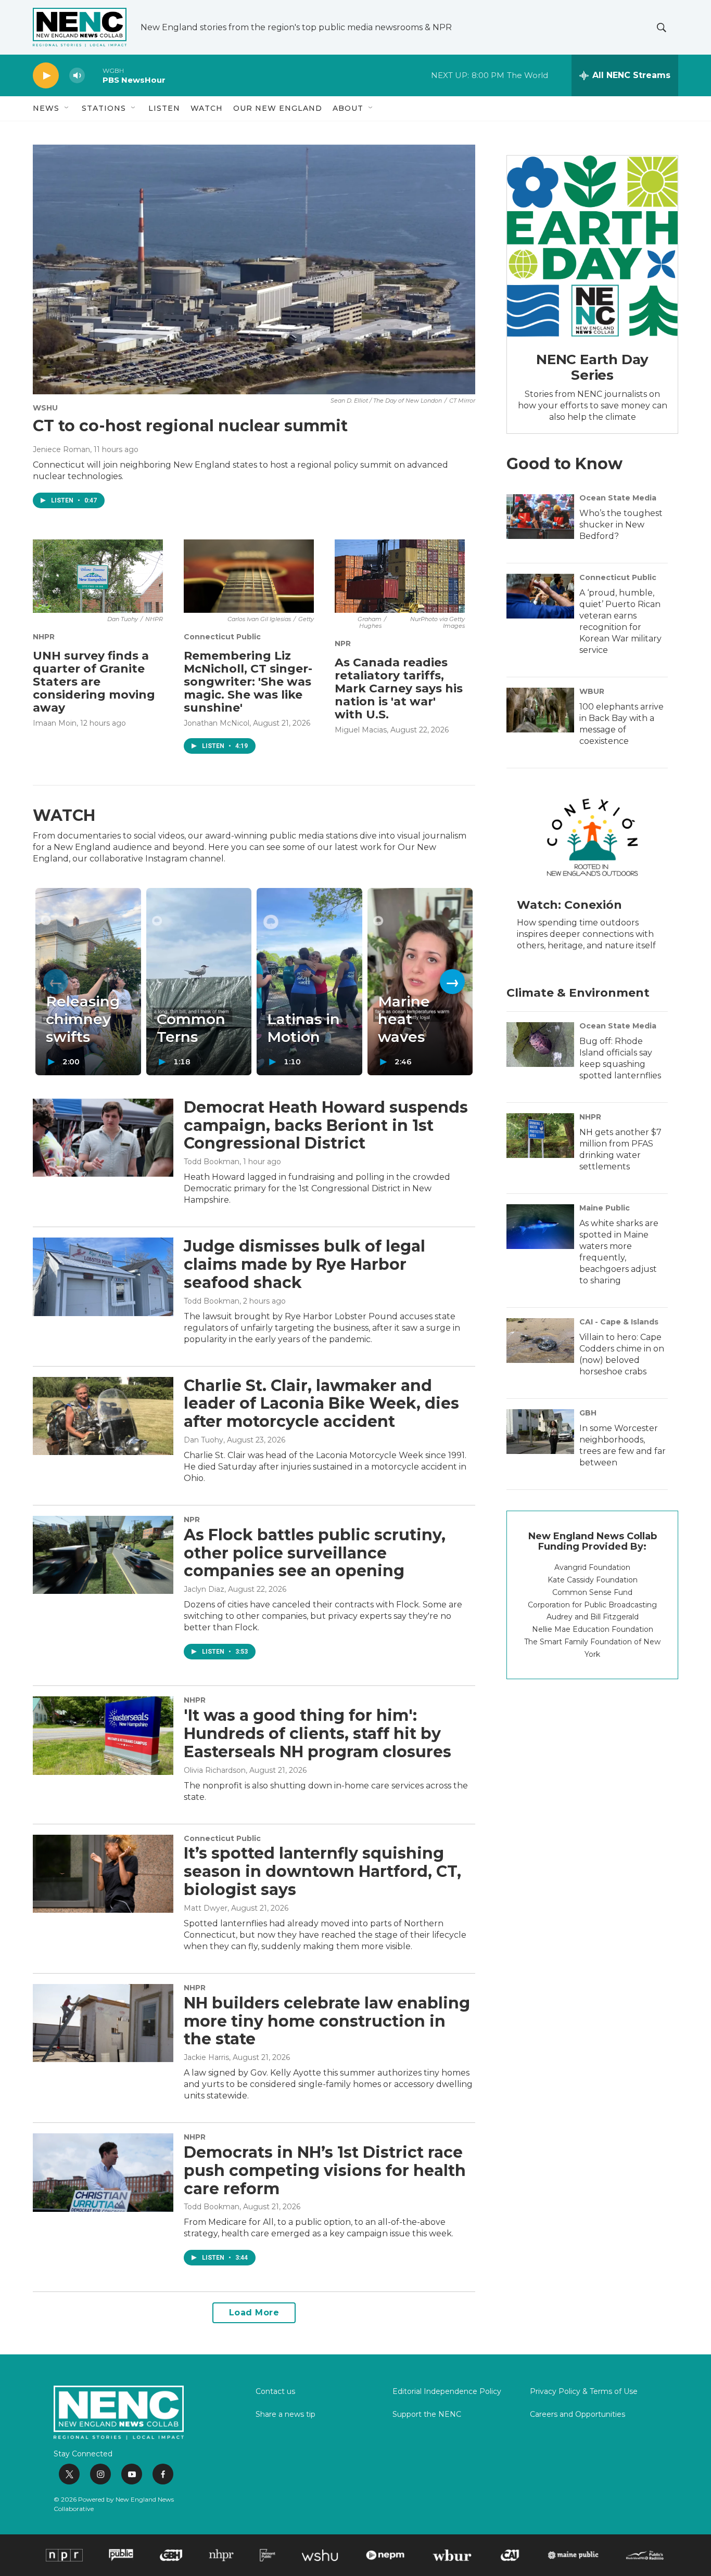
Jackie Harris (206, 2057)
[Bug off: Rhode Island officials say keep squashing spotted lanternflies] (540, 1045)
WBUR (592, 691)
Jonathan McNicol (217, 723)
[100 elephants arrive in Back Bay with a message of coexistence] (540, 710)
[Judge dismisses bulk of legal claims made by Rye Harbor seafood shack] (103, 1277)
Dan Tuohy (204, 1440)
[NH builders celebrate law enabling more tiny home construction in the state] (103, 2023)
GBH (588, 1413)
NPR (343, 643)
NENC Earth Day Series (592, 367)
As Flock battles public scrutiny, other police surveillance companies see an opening (315, 1553)
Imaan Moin (55, 723)
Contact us (275, 2392)
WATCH (207, 108)
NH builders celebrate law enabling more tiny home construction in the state (327, 2021)
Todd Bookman (212, 1162)
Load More (254, 2313)
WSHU (45, 408)
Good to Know (564, 464)
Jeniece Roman (61, 449)
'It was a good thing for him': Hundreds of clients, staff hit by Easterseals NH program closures (318, 1734)
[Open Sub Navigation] (67, 108)
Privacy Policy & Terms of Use (584, 2392)
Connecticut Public (222, 637)
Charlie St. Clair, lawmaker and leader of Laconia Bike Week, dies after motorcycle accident (321, 1404)
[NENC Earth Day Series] (592, 246)
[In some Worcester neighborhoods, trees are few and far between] (540, 1432)
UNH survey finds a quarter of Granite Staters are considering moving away (94, 682)
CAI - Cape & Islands (619, 1322)
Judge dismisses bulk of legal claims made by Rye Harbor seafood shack (304, 1264)
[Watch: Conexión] (592, 837)
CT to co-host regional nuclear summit (190, 426)
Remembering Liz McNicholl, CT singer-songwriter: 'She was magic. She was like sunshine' (248, 682)
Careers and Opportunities (577, 2415)
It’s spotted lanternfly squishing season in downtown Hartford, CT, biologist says (322, 1871)
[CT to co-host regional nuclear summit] (254, 269)
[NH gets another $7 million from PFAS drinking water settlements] (540, 1136)
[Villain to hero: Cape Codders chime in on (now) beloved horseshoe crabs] (540, 1341)
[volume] (77, 76)
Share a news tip (285, 2415)
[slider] (94, 75)
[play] (46, 76)
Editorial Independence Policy (447, 2392)
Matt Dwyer (206, 1908)
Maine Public (605, 1208)
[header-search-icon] (662, 28)
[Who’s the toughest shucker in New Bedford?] (540, 517)
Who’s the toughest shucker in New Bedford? (621, 525)
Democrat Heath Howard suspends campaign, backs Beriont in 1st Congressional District (326, 1125)
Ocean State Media (618, 498)
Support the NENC (427, 2415)
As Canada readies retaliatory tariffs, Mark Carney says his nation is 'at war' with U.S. (399, 688)
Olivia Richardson (215, 1770)
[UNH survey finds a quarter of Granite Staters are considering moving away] (98, 576)
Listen (164, 108)
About (348, 108)
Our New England (278, 108)
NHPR (44, 637)
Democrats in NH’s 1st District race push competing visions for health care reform (325, 2171)
